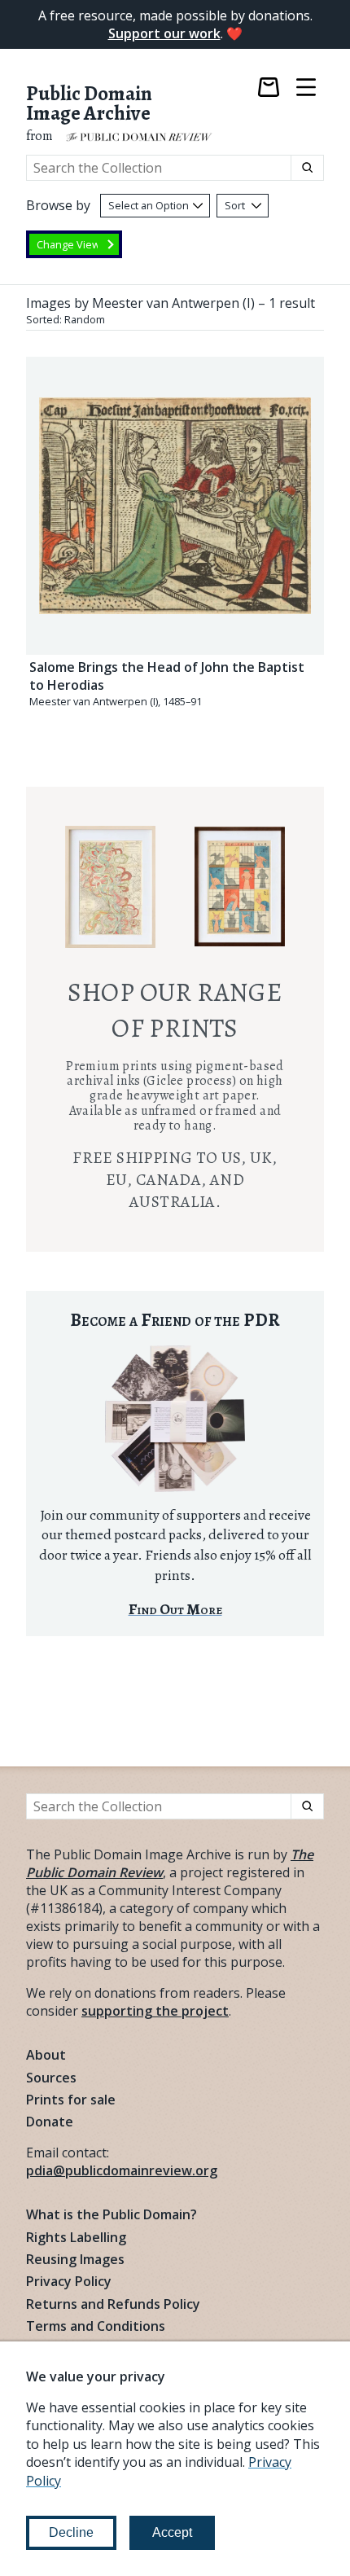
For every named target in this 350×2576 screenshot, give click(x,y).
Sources (51, 2078)
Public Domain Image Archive (89, 104)
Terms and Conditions (96, 2326)
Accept (172, 2532)
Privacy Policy (69, 2281)
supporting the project (155, 2011)
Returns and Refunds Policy (113, 2304)
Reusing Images (75, 2259)
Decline (71, 2532)
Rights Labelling (76, 2237)
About (46, 2055)
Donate (50, 2122)
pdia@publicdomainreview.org (122, 2170)
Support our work (164, 33)
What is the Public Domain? (112, 2214)
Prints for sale (71, 2100)
